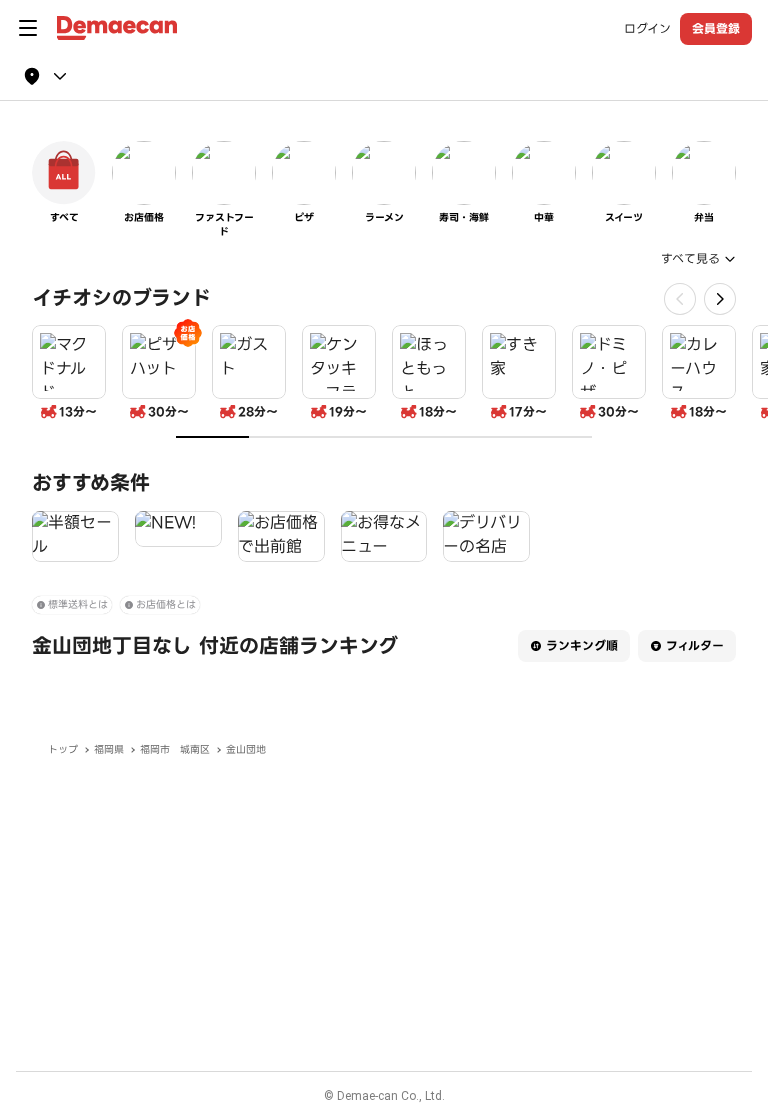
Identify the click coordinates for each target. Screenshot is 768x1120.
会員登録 (716, 28)
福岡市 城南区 (175, 749)
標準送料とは (78, 604)
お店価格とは (166, 604)
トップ (63, 749)
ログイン (647, 29)
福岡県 (109, 749)
